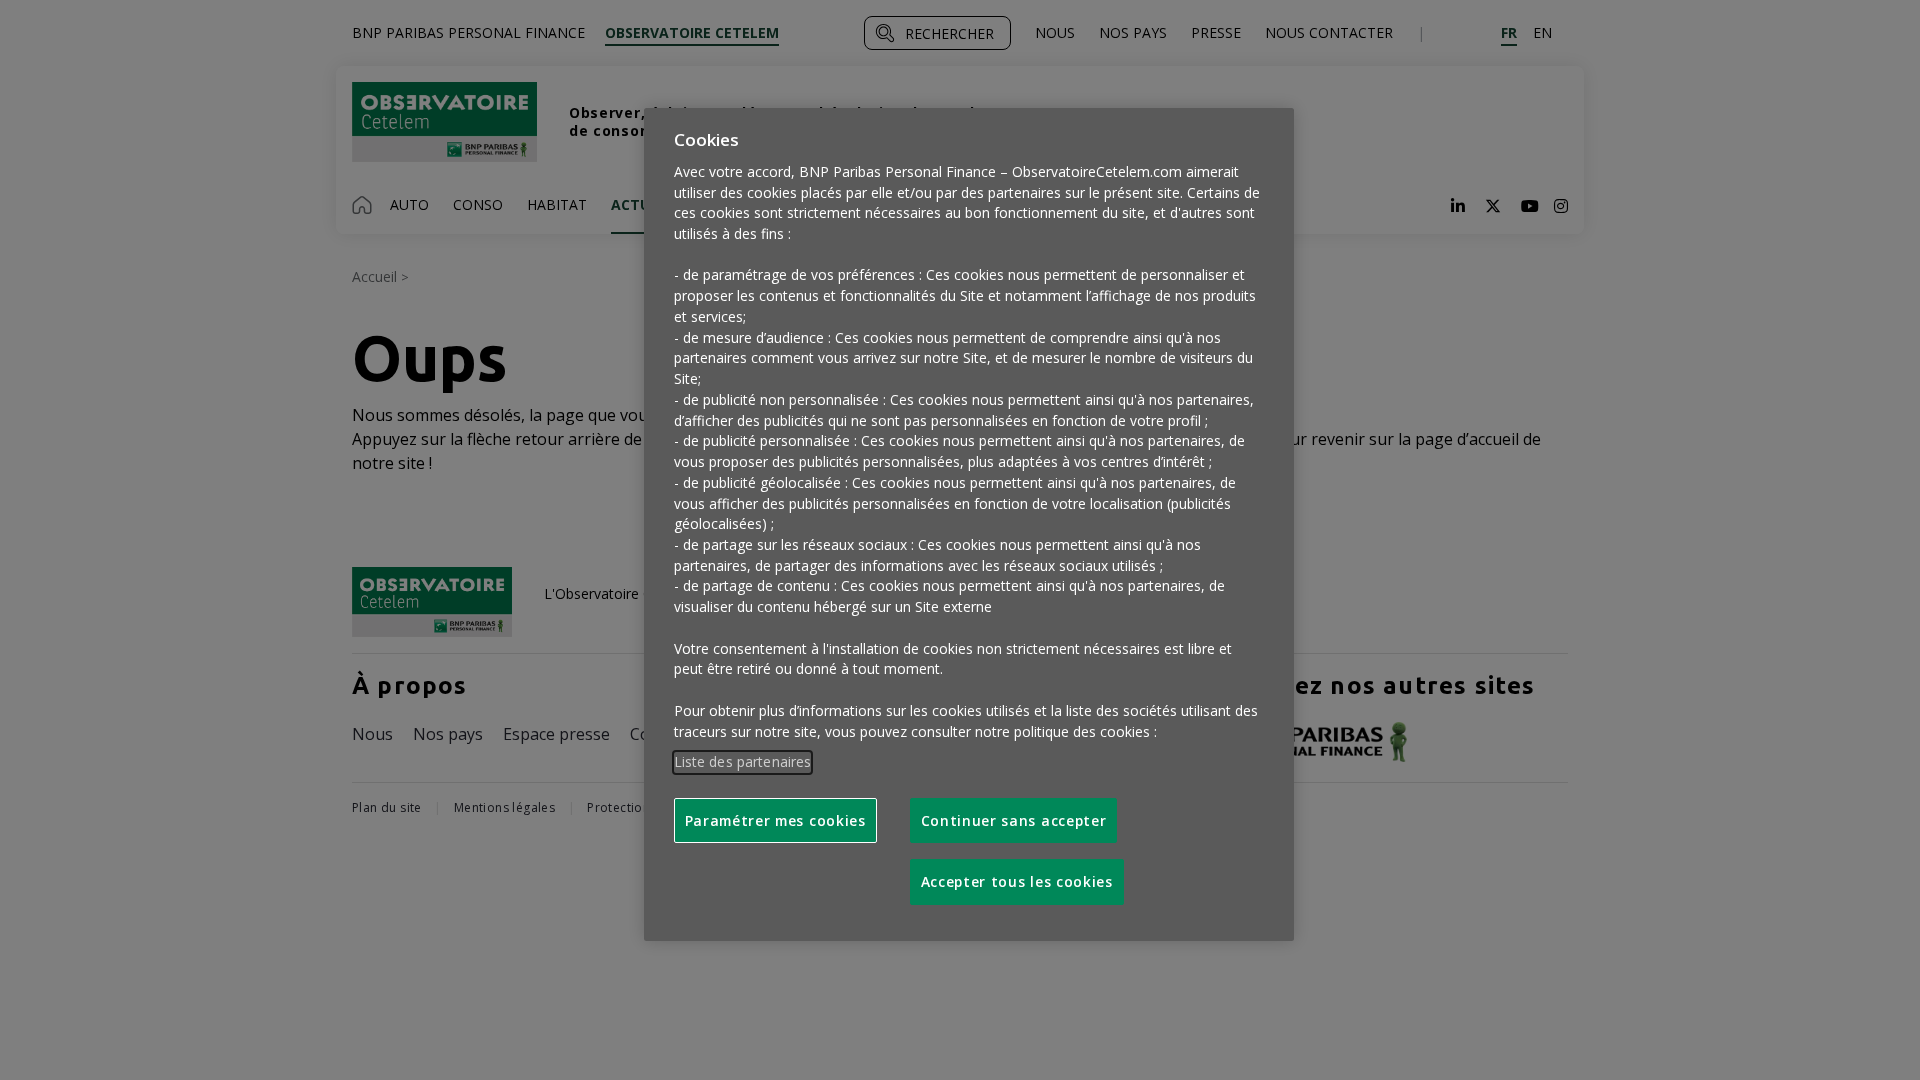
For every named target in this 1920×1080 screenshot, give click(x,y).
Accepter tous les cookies (1017, 881)
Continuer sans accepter (1014, 820)
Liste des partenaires (743, 761)
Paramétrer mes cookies (775, 820)
